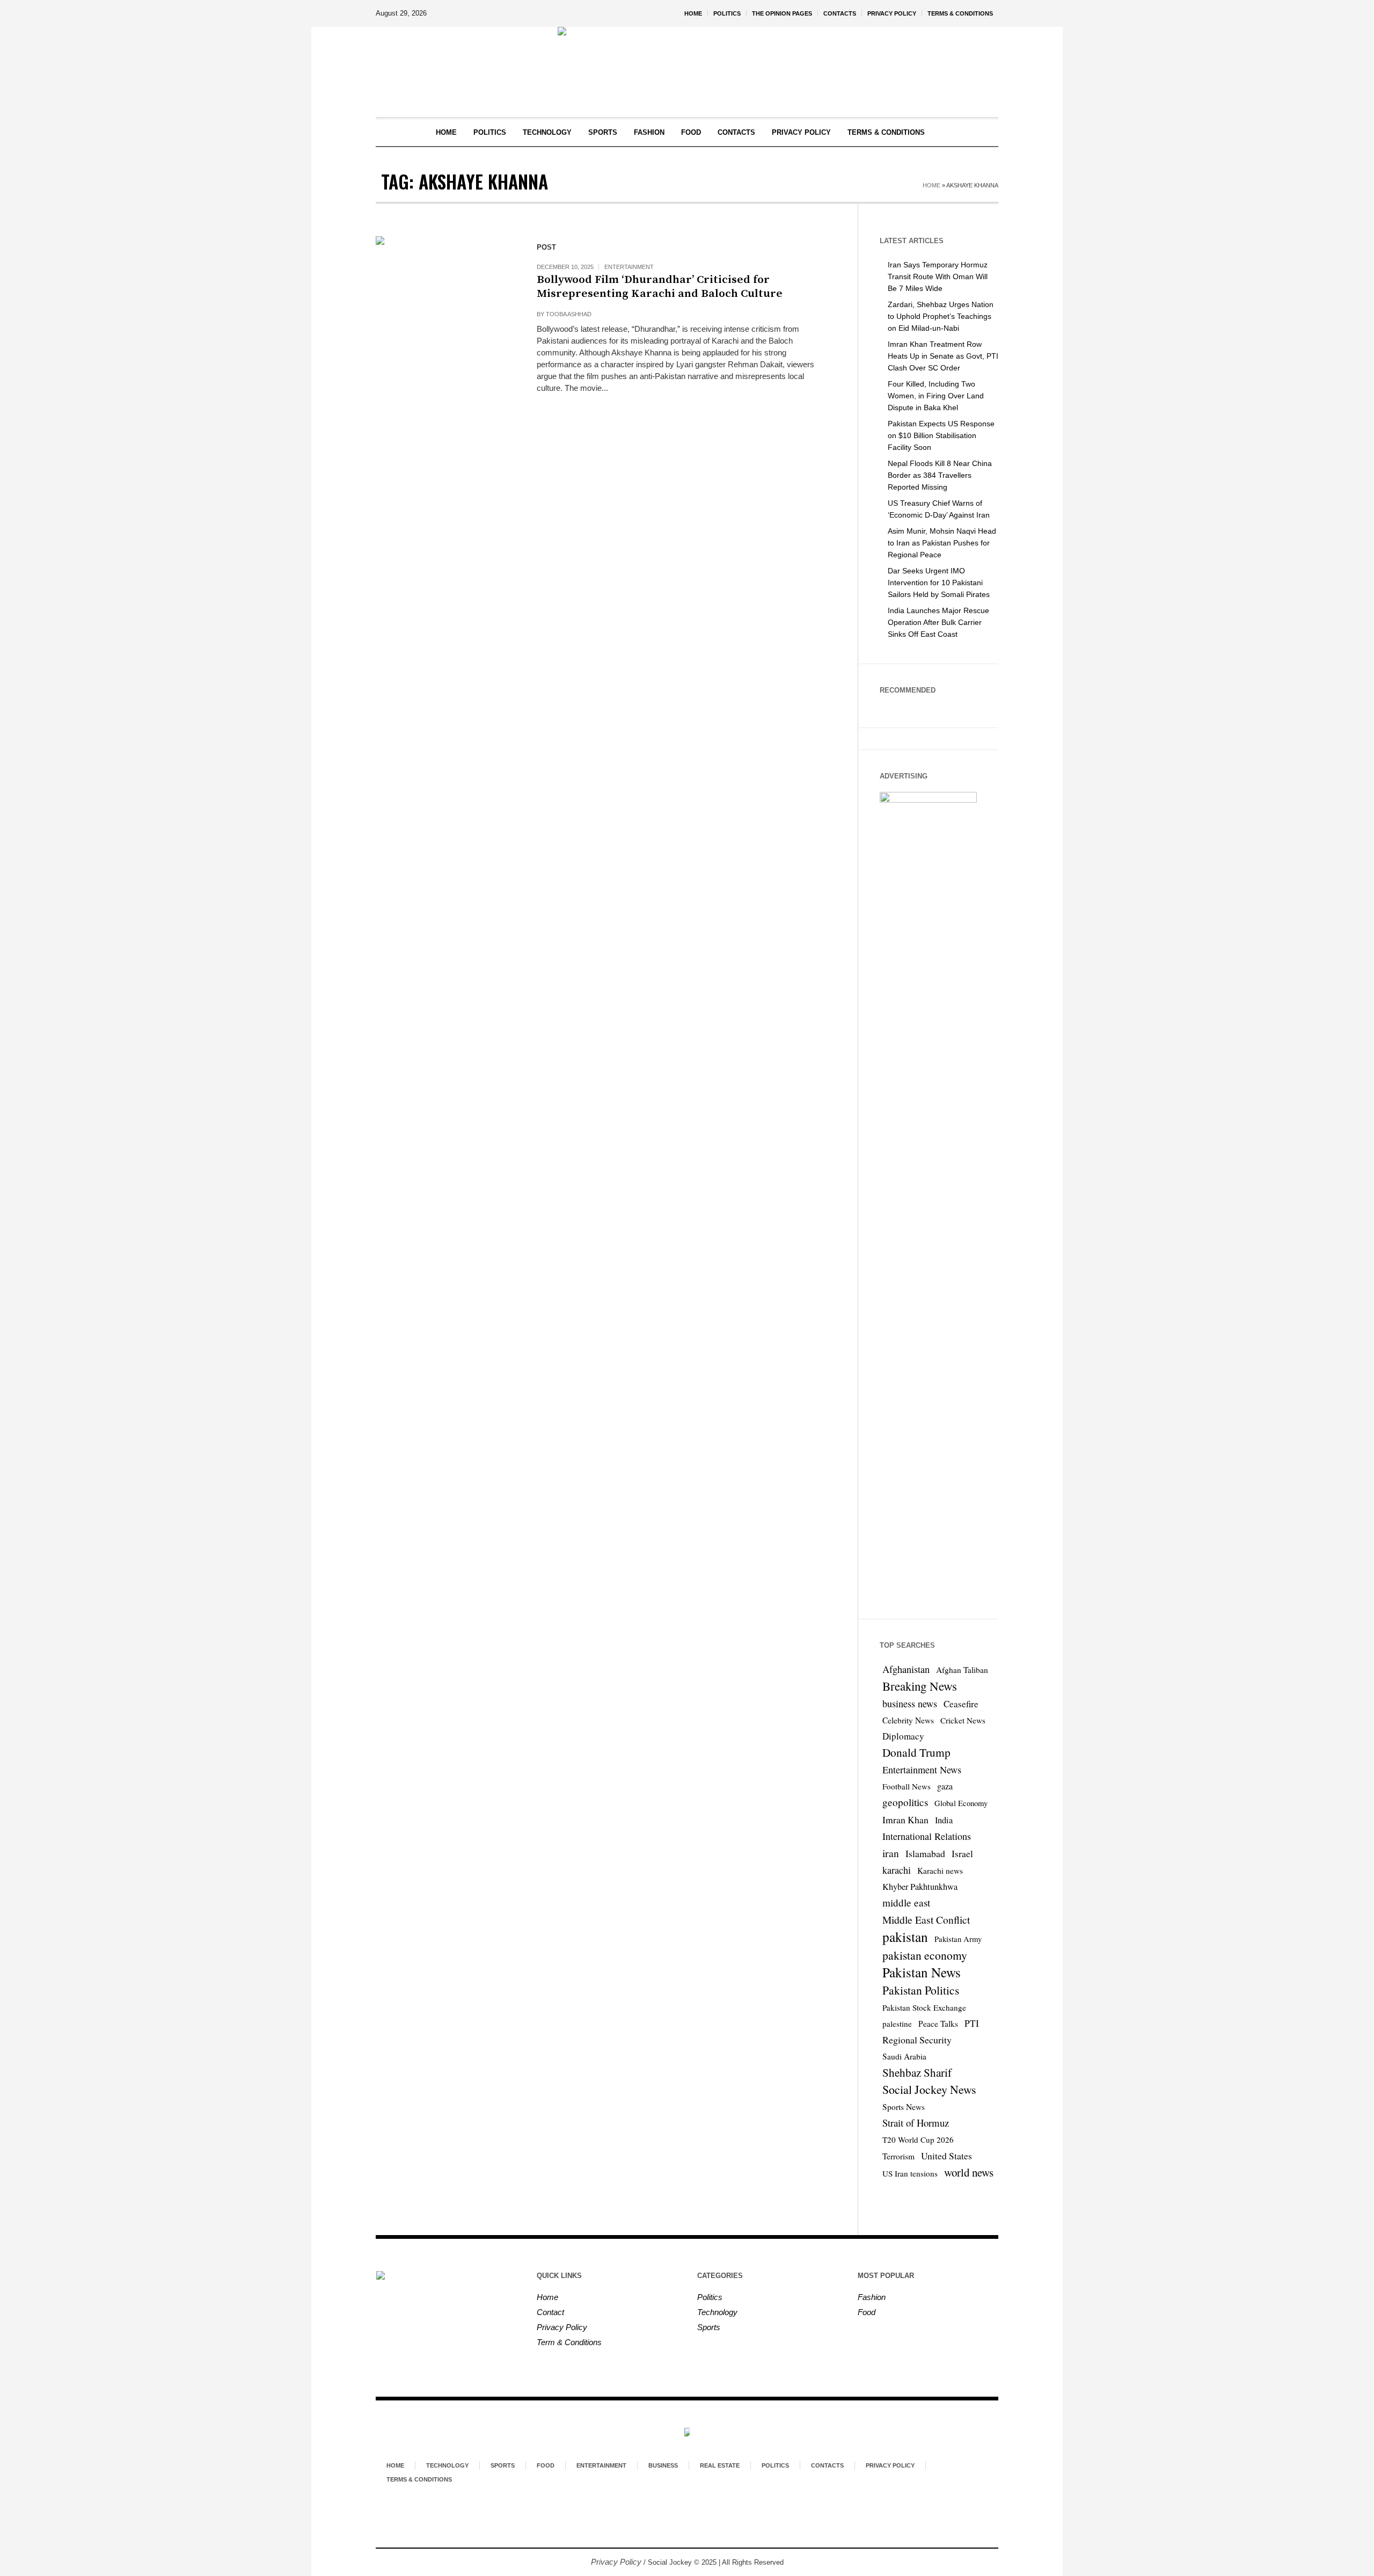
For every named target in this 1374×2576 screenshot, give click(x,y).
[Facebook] (657, 2505)
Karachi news (940, 1871)
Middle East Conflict (926, 1919)
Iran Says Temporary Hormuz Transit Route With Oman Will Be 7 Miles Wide (938, 276)
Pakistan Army (958, 1939)
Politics (710, 2297)
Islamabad (925, 1853)
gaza (945, 1786)
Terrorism (898, 2156)
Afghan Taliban (962, 1670)
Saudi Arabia (904, 2056)
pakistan (905, 1937)
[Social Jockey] (687, 2433)
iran (891, 1853)
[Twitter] (715, 2505)
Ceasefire (961, 1704)
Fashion (872, 2297)
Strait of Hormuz (916, 2123)
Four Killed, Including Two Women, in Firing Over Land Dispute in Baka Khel (936, 396)
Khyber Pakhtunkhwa (920, 1887)
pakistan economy (925, 1955)
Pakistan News (922, 1973)
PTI (972, 2023)
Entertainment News (922, 1770)
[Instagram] (696, 2505)
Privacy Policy (562, 2327)
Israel (962, 1854)
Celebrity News (908, 1720)
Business (663, 2465)
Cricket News (963, 1720)
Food (867, 2312)
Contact (550, 2312)
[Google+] (676, 2505)
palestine (897, 2024)
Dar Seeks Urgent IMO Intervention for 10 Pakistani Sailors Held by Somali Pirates (939, 583)
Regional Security (917, 2040)
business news (910, 1704)
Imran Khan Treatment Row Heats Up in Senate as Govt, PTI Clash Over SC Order (943, 356)
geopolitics (905, 1802)
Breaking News (920, 1686)
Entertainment (629, 267)
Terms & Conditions (419, 2479)
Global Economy (961, 1803)
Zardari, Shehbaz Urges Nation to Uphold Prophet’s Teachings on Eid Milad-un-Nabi (941, 316)
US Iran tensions (910, 2173)
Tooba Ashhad (569, 314)
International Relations (927, 1836)
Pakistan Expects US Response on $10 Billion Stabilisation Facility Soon (941, 435)
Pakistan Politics (921, 1990)
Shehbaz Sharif (917, 2072)
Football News (907, 1786)
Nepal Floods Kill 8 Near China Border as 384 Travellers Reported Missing (940, 475)
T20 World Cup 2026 (918, 2140)
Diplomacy (903, 1736)
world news (969, 2172)
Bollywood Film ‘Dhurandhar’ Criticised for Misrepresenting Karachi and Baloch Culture (660, 287)
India (944, 1820)
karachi (897, 1870)
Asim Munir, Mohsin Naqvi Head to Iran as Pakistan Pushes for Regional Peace (942, 543)
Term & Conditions (569, 2342)
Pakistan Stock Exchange (924, 2007)
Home (931, 185)
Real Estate (720, 2465)
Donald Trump (916, 1752)
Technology (717, 2312)
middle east (906, 1902)
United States (947, 2156)
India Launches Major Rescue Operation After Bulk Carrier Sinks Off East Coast (938, 622)
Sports (709, 2327)
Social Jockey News (929, 2089)
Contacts (827, 2465)
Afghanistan (906, 1669)
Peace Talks (938, 2024)
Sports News (904, 2107)
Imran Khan (905, 1820)
